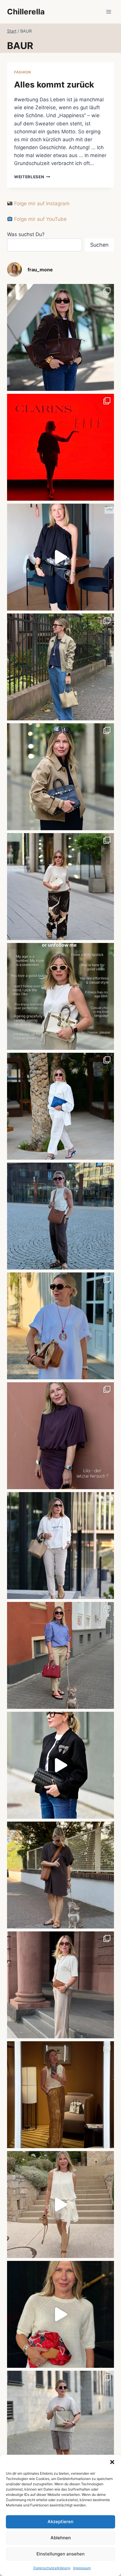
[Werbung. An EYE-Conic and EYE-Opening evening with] (60, 447)
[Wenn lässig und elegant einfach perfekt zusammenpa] (60, 887)
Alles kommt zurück (54, 85)
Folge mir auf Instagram (41, 204)
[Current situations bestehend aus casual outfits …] (60, 667)
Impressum (82, 2568)
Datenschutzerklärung (52, 2568)
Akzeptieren (60, 2522)
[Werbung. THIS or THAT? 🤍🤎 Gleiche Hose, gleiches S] (60, 1546)
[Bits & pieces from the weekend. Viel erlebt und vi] (60, 1655)
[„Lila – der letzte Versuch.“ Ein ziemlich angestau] (60, 1436)
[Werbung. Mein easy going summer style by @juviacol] (60, 2424)
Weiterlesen (32, 177)
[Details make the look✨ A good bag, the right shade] (60, 337)
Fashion (22, 72)
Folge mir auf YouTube (40, 219)
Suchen (99, 245)
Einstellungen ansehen (60, 2554)
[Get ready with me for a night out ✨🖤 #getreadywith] (60, 557)
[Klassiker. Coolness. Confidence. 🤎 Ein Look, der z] (60, 777)
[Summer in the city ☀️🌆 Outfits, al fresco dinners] (60, 1216)
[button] (112, 2462)
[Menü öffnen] (109, 12)
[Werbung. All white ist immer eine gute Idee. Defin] (60, 1106)
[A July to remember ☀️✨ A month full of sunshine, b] (60, 2314)
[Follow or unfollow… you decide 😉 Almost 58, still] (60, 996)
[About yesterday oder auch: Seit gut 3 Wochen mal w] (60, 2095)
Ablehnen (61, 2538)
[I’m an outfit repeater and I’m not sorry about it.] (60, 2205)
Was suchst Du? (26, 234)
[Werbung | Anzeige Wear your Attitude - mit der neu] (60, 1765)
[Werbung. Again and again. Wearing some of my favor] (60, 1985)
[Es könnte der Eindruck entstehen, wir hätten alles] (60, 1875)
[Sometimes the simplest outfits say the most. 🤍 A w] (60, 1326)
